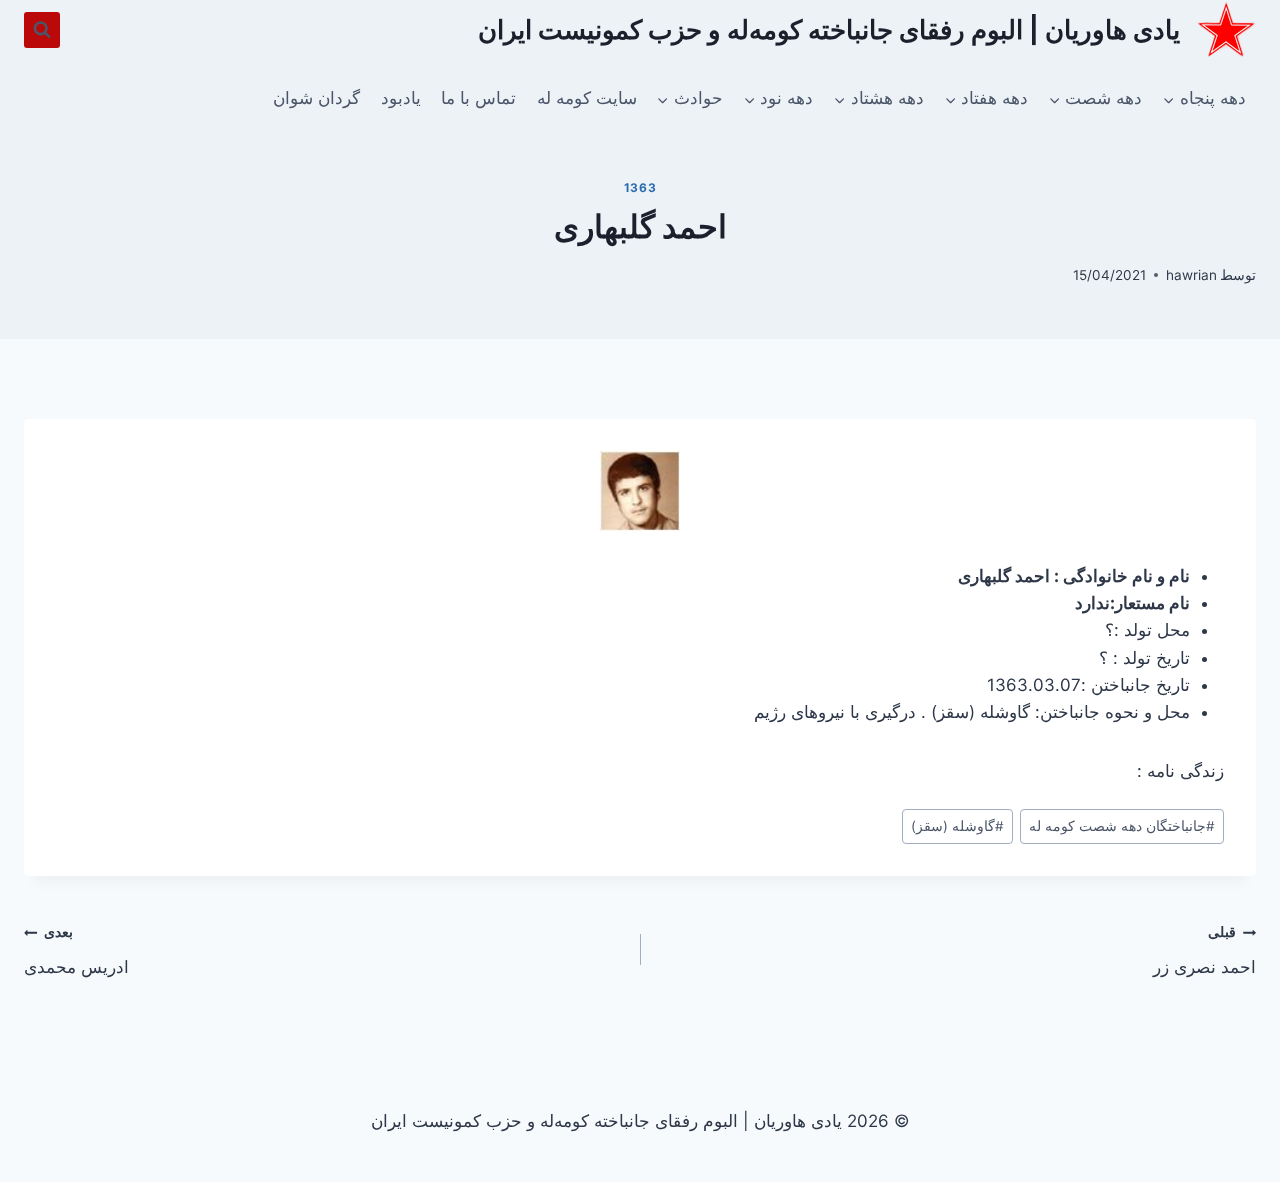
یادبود (401, 98)
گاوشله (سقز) (957, 826)
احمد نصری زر (1204, 950)
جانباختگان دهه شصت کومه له (1122, 826)
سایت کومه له (587, 98)
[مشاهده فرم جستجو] (42, 30)
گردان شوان (316, 98)
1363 (640, 187)
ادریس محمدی (76, 950)
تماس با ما (478, 98)
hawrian (1191, 275)
